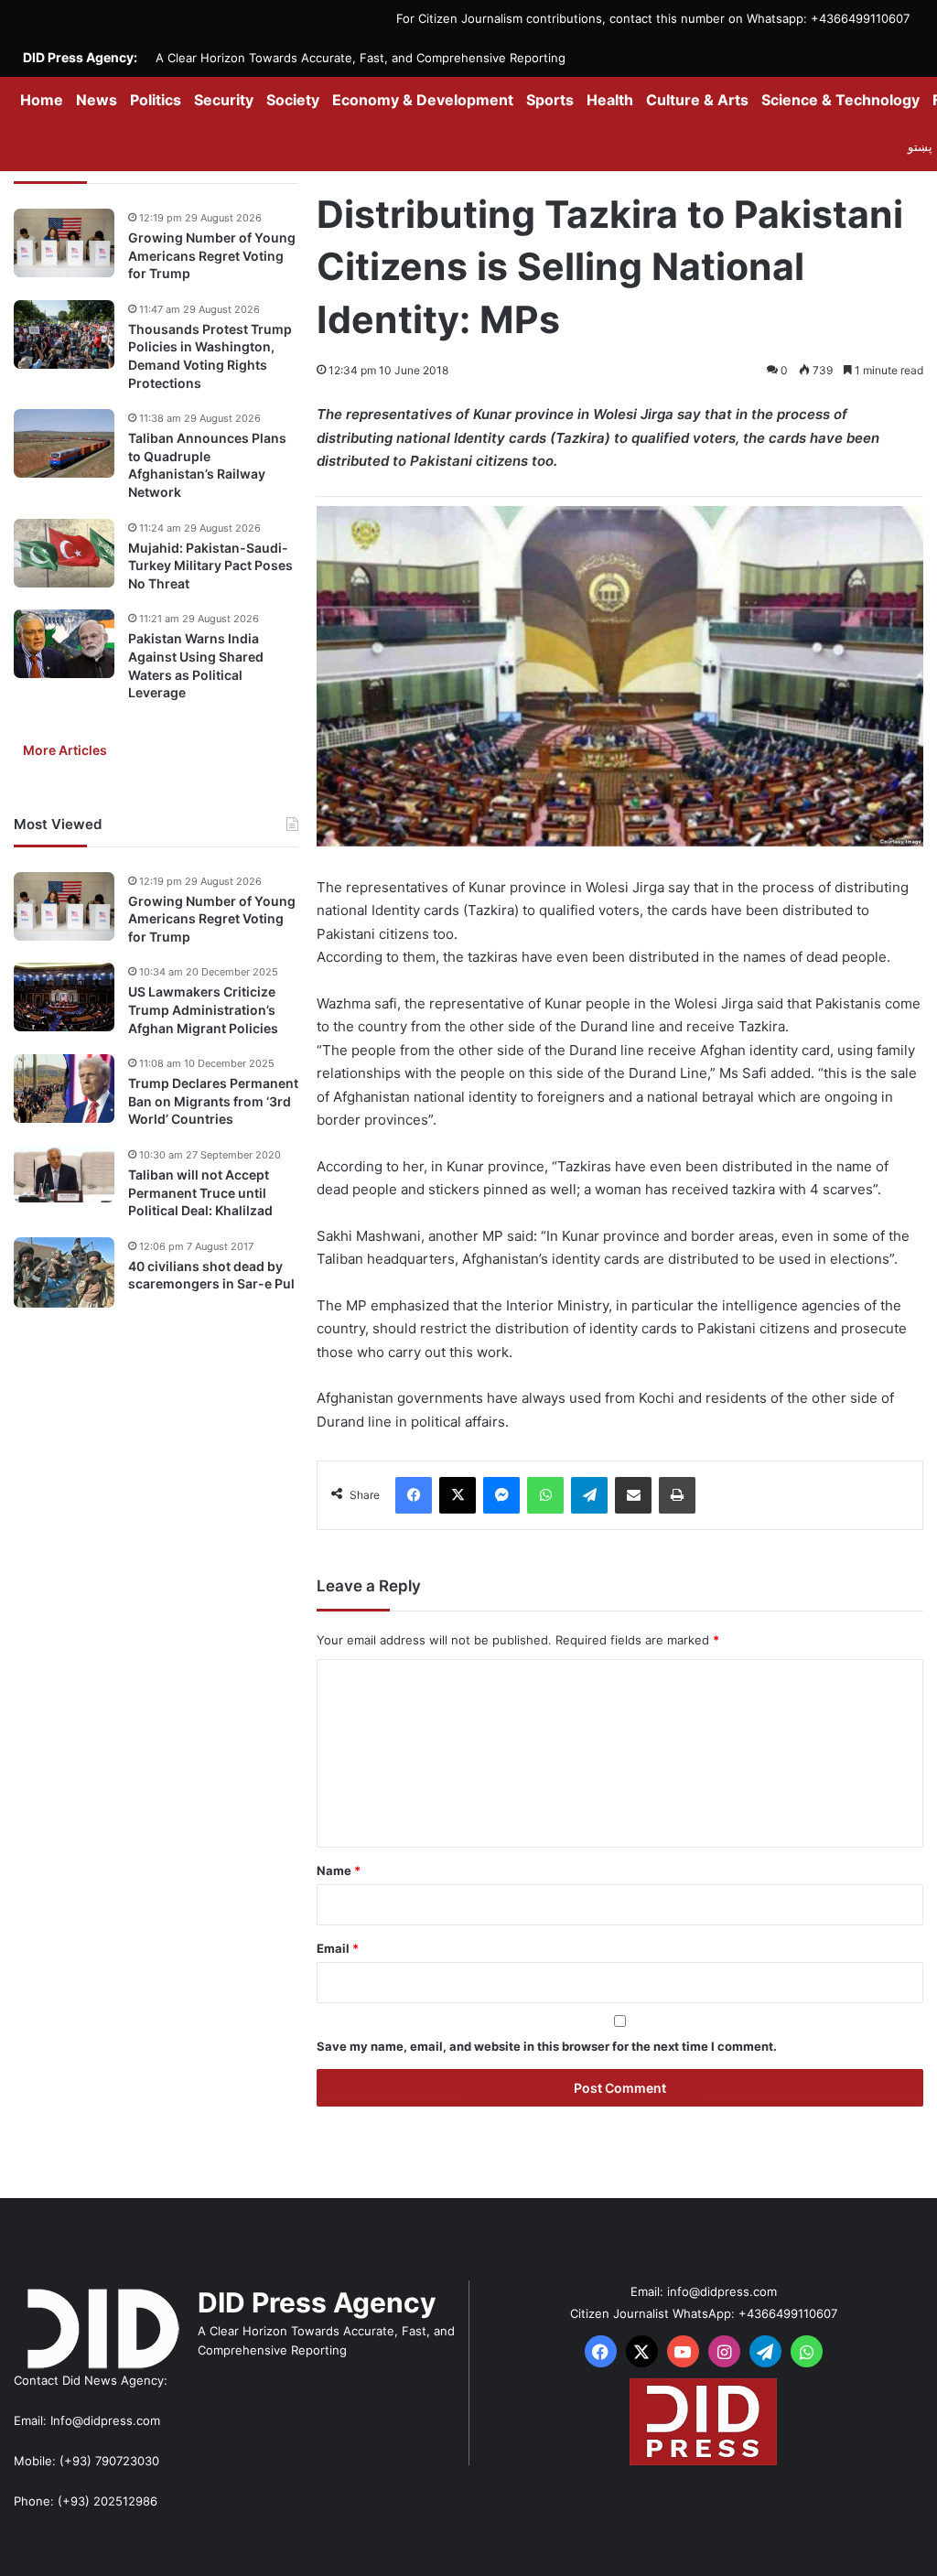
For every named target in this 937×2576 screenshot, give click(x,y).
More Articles (65, 750)
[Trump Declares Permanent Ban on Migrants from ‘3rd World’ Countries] (64, 1089)
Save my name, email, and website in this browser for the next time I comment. (547, 2046)
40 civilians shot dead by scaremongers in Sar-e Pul (211, 1275)
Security (224, 100)
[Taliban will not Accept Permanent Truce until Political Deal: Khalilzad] (64, 1174)
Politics (156, 100)
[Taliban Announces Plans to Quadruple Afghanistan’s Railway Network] (64, 443)
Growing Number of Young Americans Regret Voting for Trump (212, 255)
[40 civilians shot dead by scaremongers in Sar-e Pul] (64, 1272)
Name (339, 1870)
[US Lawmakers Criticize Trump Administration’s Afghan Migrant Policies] (64, 997)
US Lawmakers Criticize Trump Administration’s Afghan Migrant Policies (203, 1009)
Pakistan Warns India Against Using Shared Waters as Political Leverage (196, 665)
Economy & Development (423, 100)
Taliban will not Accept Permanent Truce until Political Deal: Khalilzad (200, 1192)
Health (610, 100)
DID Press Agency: (80, 57)
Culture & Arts (697, 100)
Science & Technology (840, 100)
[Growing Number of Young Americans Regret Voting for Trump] (64, 243)
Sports (550, 100)
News (97, 100)
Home (42, 100)
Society (293, 100)
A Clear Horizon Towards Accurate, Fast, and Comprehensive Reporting (361, 58)
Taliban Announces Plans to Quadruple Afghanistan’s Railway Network (207, 465)
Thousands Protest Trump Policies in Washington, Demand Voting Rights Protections (210, 356)
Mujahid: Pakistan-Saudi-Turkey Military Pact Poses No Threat (210, 566)
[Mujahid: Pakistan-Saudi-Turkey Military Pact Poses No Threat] (64, 553)
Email (338, 1948)
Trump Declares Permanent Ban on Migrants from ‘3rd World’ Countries (213, 1101)
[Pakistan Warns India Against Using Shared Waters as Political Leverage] (64, 644)
